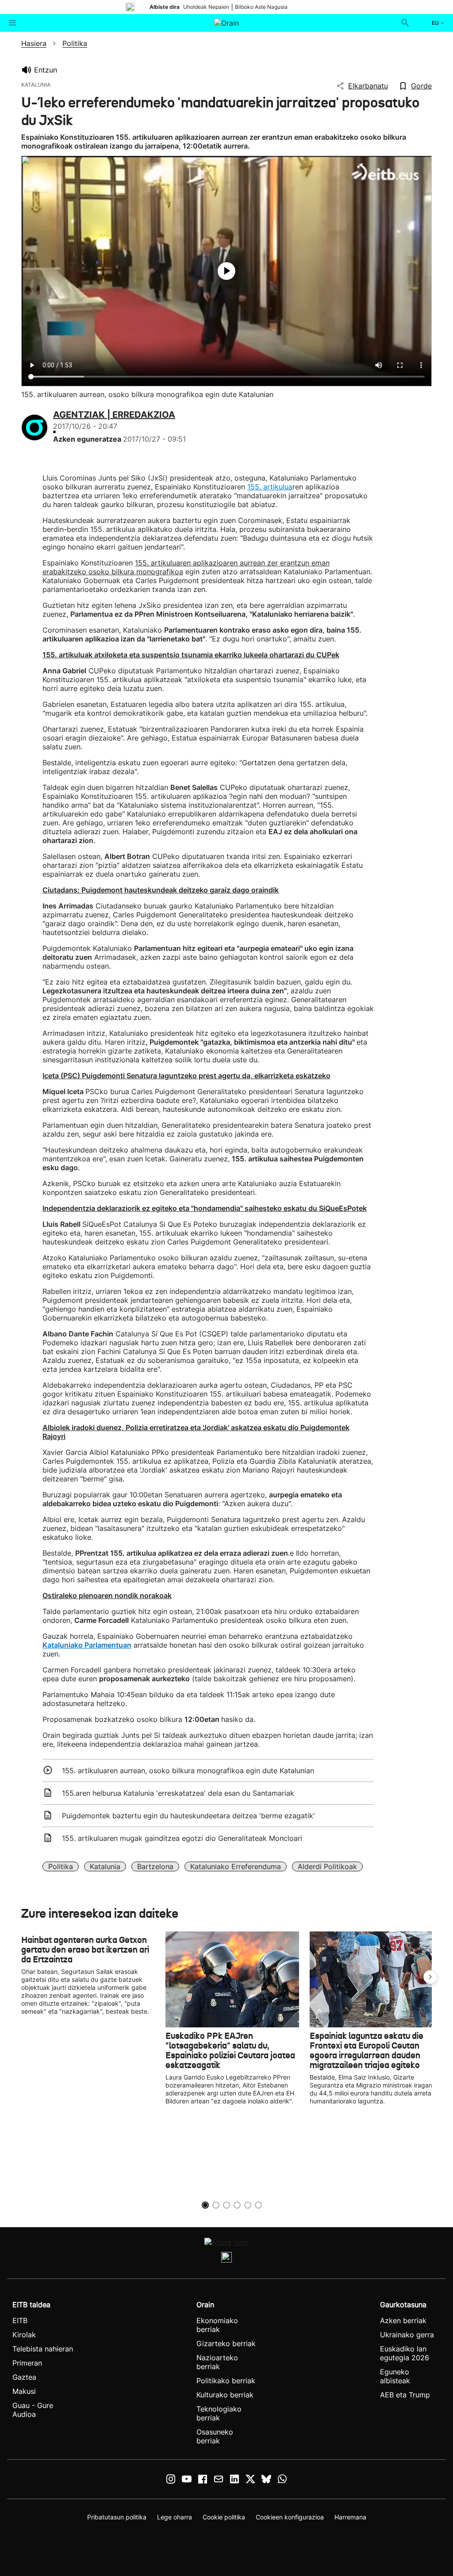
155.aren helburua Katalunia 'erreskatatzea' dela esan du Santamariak (178, 1793)
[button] (430, 1977)
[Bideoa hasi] (226, 271)
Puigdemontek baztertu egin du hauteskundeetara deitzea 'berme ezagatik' (188, 1816)
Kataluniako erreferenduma (236, 1866)
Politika (61, 1866)
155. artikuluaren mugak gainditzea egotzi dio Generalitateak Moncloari (182, 1838)
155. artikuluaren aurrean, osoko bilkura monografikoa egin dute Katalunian (188, 1771)
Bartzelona (155, 1866)
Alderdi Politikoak (327, 1866)
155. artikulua (270, 487)
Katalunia (105, 1866)
